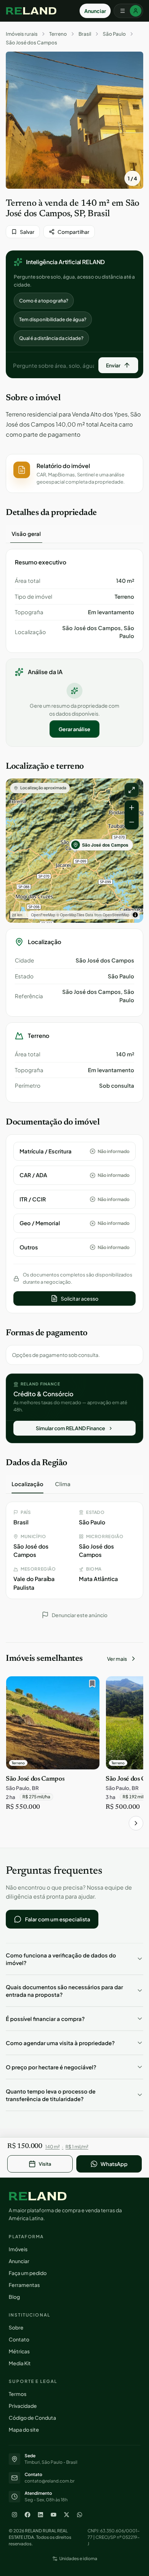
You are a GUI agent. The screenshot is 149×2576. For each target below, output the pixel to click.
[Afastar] (132, 822)
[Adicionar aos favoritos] (90, 1685)
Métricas (19, 2351)
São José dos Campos (31, 43)
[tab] (26, 534)
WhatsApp (114, 2164)
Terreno (58, 34)
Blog (14, 2297)
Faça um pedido (28, 2273)
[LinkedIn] (41, 2515)
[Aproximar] (132, 808)
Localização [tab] (27, 1484)
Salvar (27, 232)
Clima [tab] (63, 1484)
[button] (74, 473)
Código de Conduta (32, 2418)
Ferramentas (24, 2285)
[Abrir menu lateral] (128, 11)
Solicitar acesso (80, 1298)
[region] (74, 851)
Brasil (85, 34)
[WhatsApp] (80, 2515)
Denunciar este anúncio (80, 1615)
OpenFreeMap (43, 915)
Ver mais (117, 1659)
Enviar (113, 365)
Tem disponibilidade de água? (53, 319)
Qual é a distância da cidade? (51, 338)
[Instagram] (14, 2515)
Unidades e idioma (78, 2558)
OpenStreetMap (116, 915)
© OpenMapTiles (70, 915)
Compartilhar (73, 232)
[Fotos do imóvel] (74, 120)
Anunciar (95, 11)
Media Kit (20, 2363)
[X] (67, 2515)
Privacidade (23, 2406)
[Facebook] (27, 2515)
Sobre (16, 2327)
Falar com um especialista (58, 1919)
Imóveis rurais (22, 34)
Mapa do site (24, 2429)
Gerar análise (74, 729)
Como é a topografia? (44, 301)
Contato (19, 2339)
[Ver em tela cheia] (132, 790)
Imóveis (18, 2249)
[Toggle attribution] (135, 915)
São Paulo (114, 34)
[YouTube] (54, 2515)
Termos (18, 2394)
